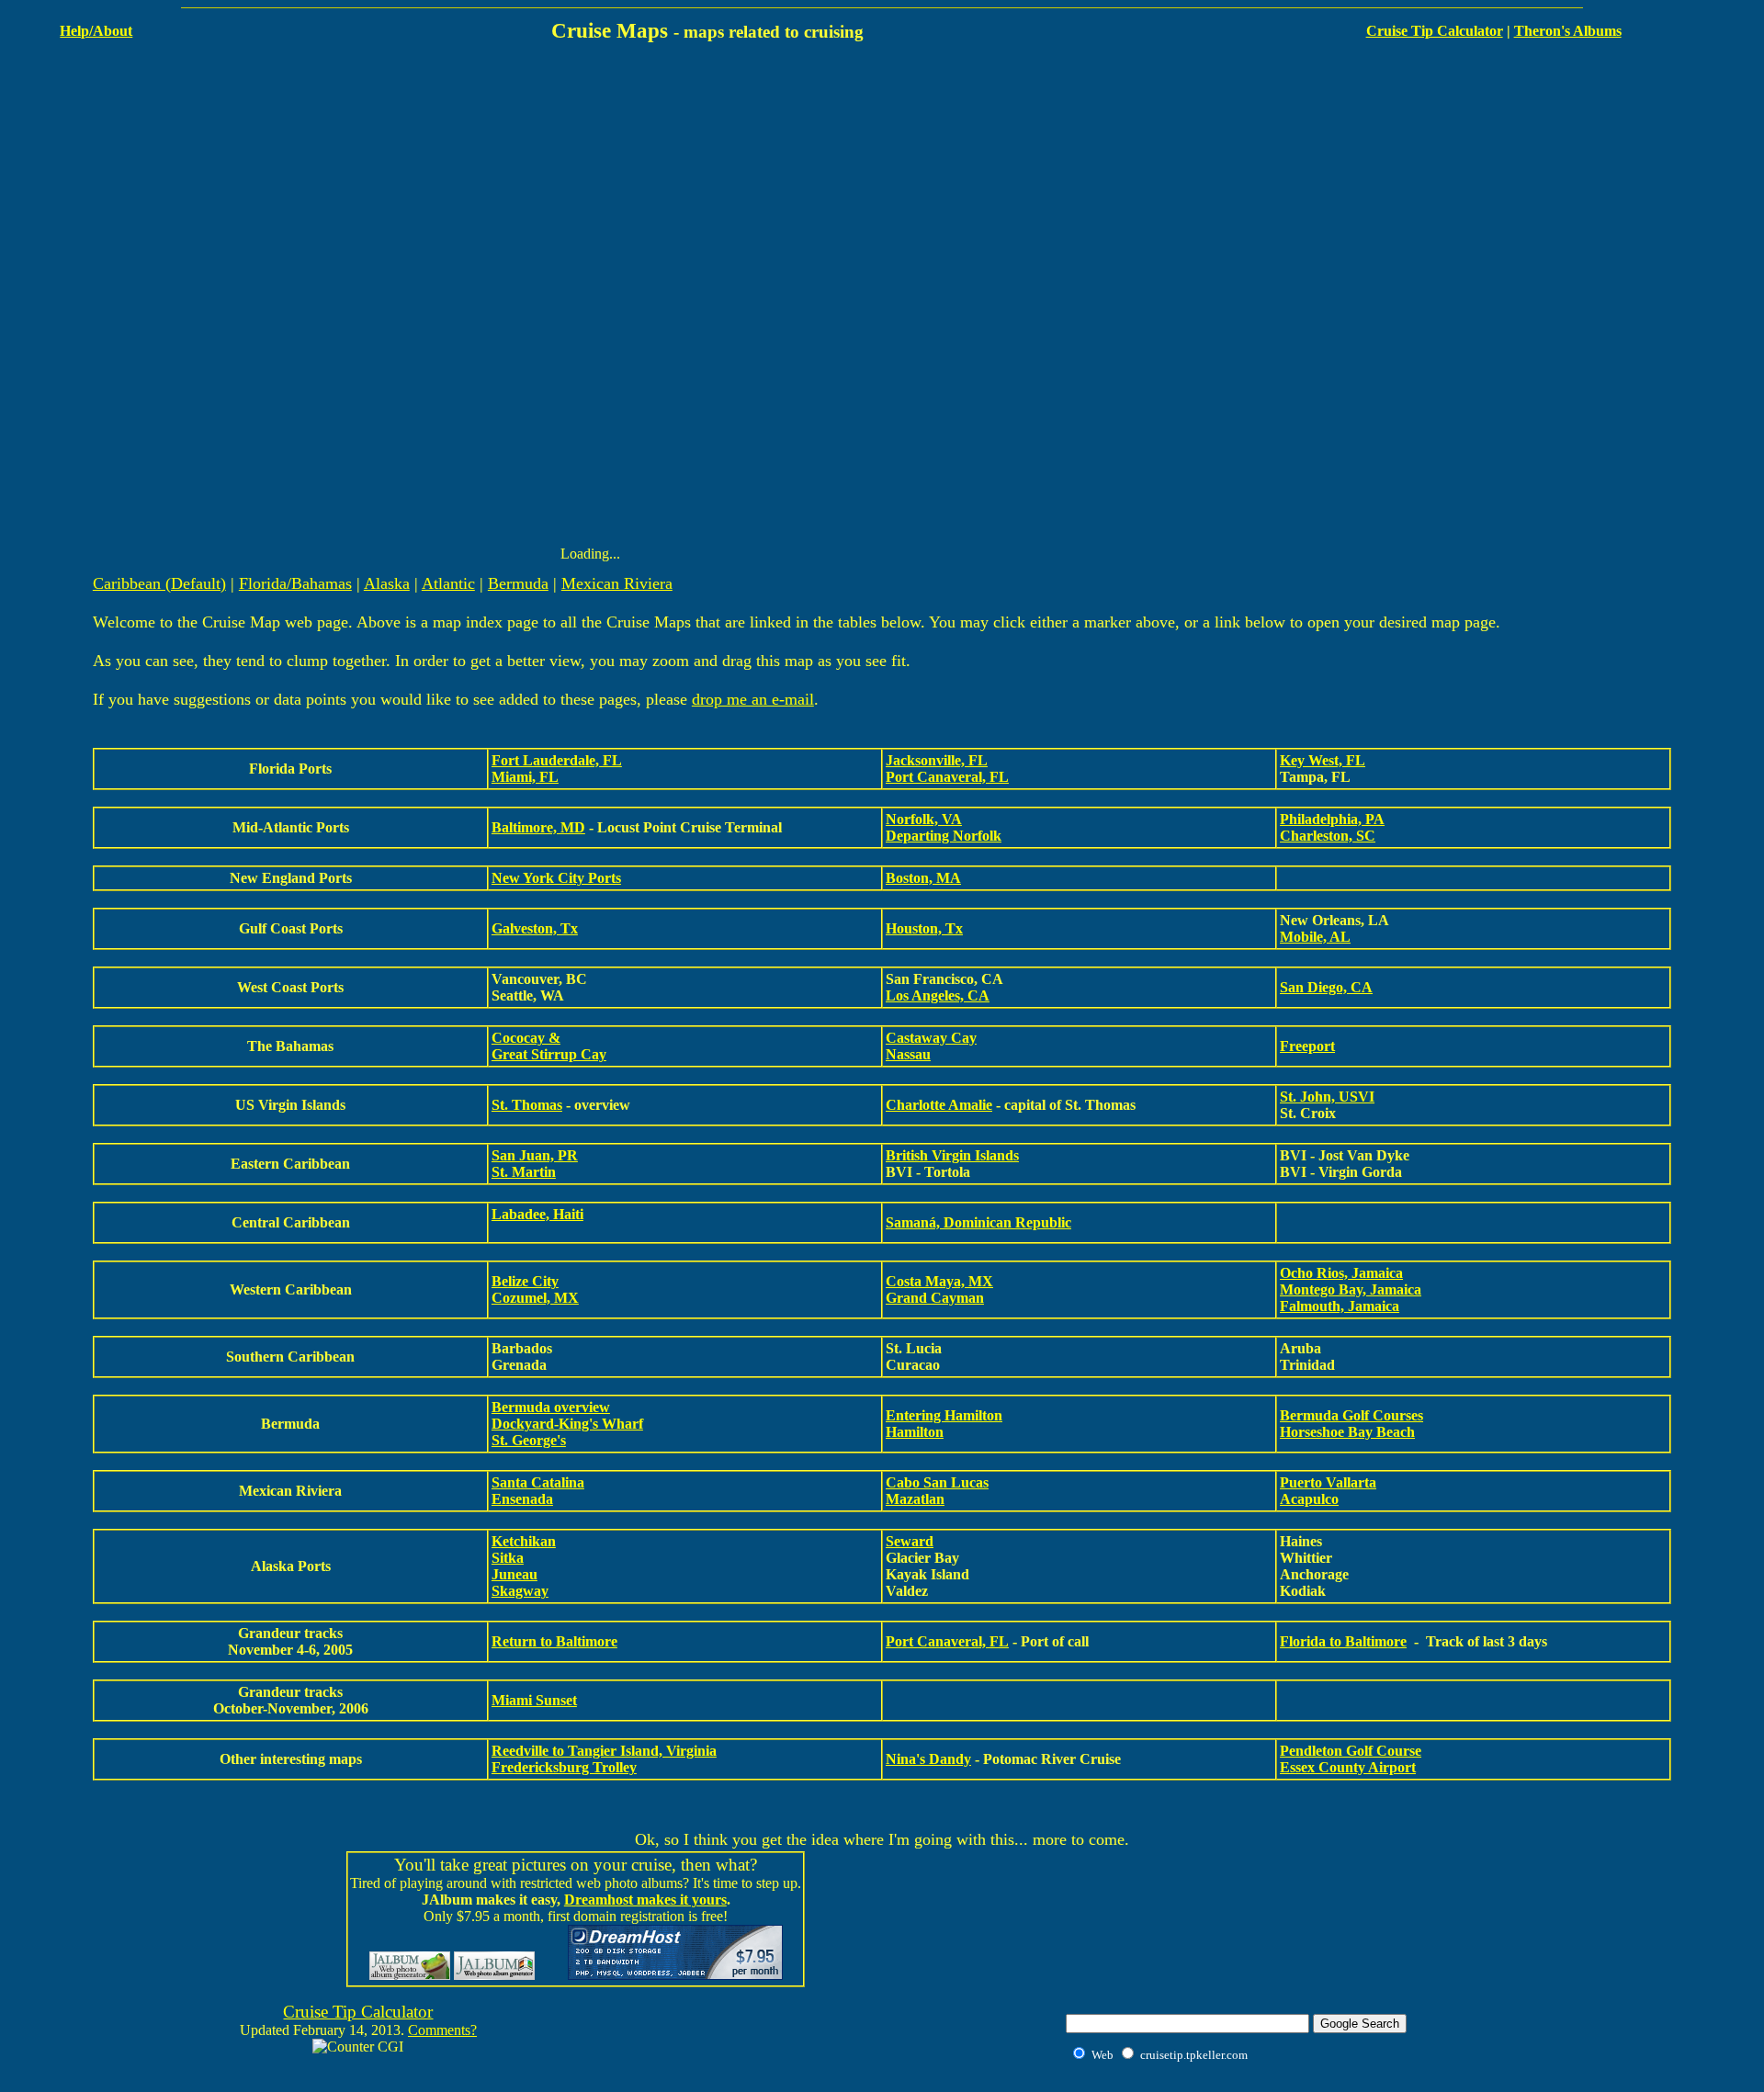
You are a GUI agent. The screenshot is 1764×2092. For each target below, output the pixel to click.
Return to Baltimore (554, 1641)
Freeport (1307, 1046)
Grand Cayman (935, 1298)
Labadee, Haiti (537, 1214)
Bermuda (518, 583)
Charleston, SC (1328, 836)
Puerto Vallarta (1328, 1482)
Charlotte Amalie (939, 1105)
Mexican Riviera (617, 583)
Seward (910, 1541)
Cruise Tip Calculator (1435, 31)
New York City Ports (556, 878)
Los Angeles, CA (938, 995)
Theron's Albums (1568, 31)
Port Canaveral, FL (947, 777)
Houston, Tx (924, 928)
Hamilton (915, 1432)
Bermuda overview (551, 1407)
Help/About (96, 31)
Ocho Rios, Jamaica (1341, 1273)
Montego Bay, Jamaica (1351, 1289)
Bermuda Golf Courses (1351, 1415)
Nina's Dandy (928, 1759)
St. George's (529, 1440)
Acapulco (1309, 1499)
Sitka (508, 1558)
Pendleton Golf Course (1351, 1751)
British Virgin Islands (952, 1155)
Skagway (520, 1591)
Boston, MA (923, 878)
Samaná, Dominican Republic (978, 1222)
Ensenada (522, 1499)
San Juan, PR (535, 1155)
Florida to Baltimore (1343, 1641)
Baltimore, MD (538, 827)
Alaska (387, 583)
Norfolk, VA (924, 819)
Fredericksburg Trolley (564, 1767)
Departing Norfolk (944, 836)
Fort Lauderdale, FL (557, 760)
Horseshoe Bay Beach (1347, 1432)
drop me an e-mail (753, 699)
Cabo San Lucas (937, 1482)
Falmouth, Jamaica (1340, 1306)
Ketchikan (524, 1541)
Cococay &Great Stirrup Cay (549, 1046)
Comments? (442, 2030)
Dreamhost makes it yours (645, 1900)
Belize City (525, 1281)
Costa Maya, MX (939, 1281)
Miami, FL (525, 777)
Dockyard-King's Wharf (567, 1424)
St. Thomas (527, 1105)
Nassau (908, 1054)
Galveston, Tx (535, 928)
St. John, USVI (1327, 1097)
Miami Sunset (534, 1700)
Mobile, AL (1315, 937)
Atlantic (448, 583)
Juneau (514, 1574)
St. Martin (524, 1172)
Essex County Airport (1348, 1767)
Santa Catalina (538, 1482)
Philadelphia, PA (1332, 819)
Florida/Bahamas (295, 583)
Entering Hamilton (944, 1415)
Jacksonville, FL (937, 760)
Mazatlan (915, 1499)
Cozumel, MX (535, 1298)
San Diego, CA (1326, 987)
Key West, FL (1323, 760)
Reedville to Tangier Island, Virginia (604, 1751)
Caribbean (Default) (159, 583)
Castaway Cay (931, 1038)
